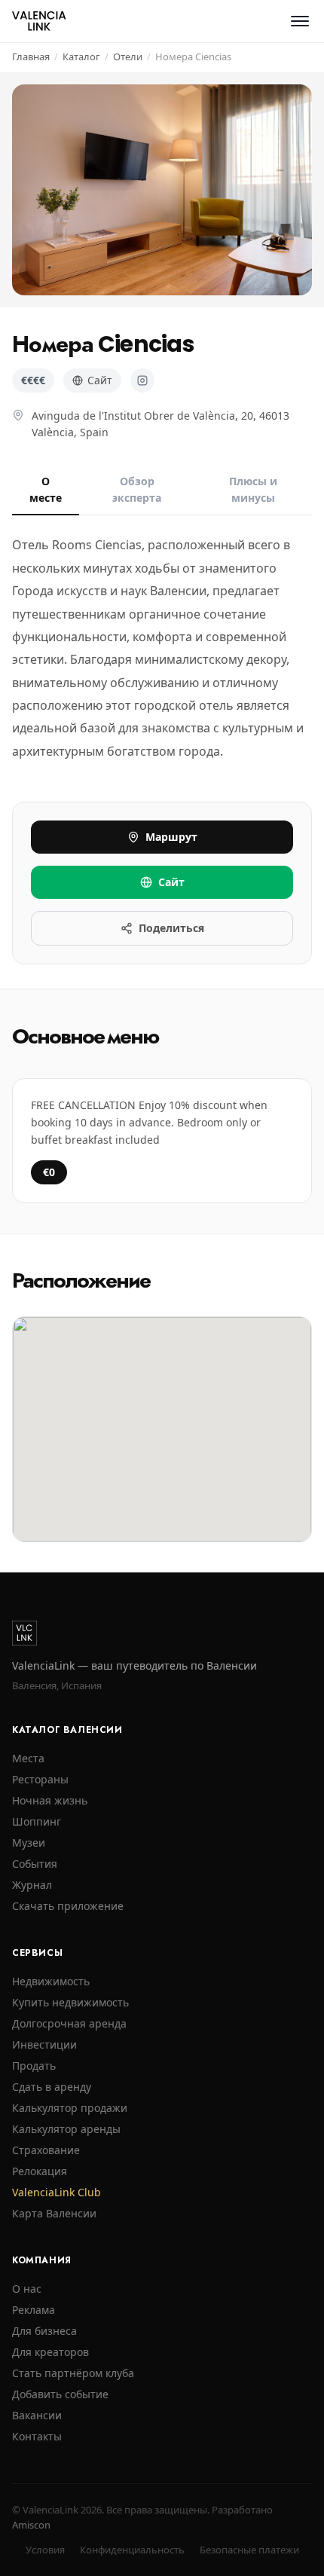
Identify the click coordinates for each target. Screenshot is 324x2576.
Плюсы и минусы (253, 489)
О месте (46, 489)
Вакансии (37, 2415)
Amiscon (31, 2525)
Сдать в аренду (52, 2087)
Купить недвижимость (70, 2002)
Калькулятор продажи (70, 2108)
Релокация (40, 2171)
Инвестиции (44, 2044)
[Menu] (300, 21)
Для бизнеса (44, 2331)
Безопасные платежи (249, 2550)
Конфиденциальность (132, 2550)
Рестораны (40, 1779)
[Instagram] (142, 380)
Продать (34, 2066)
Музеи (29, 1843)
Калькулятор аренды (66, 2129)
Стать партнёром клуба (73, 2373)
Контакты (37, 2436)
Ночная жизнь (50, 1800)
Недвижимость (51, 1981)
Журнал (32, 1885)
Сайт (100, 380)
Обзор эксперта (137, 489)
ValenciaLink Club (57, 2192)
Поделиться (171, 928)
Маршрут (171, 837)
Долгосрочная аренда (69, 2023)
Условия (45, 2550)
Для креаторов (50, 2352)
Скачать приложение (68, 1906)
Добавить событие (60, 2394)
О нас (27, 2289)
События (35, 1864)
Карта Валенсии (54, 2213)
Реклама (34, 2310)
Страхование (46, 2150)
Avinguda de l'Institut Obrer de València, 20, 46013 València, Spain (160, 424)
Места (28, 1758)
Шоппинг (37, 1821)
